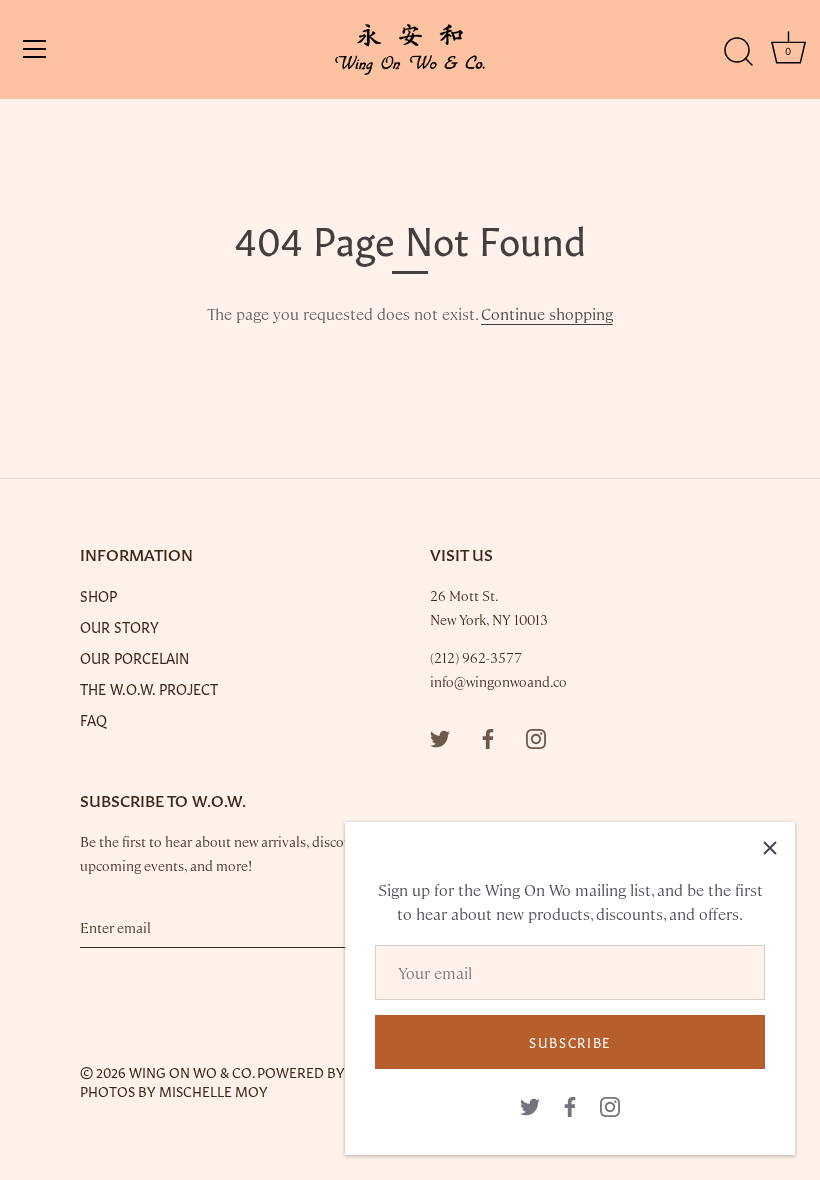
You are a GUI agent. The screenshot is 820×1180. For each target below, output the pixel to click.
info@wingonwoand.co (498, 681)
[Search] (738, 52)
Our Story (119, 626)
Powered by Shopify (330, 1071)
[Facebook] (570, 1104)
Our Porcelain (134, 657)
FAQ (93, 719)
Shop (98, 595)
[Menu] (35, 49)
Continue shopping (547, 313)
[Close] (770, 847)
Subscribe (570, 1041)
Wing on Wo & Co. (191, 1071)
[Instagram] (610, 1104)
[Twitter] (530, 1104)
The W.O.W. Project (149, 688)
